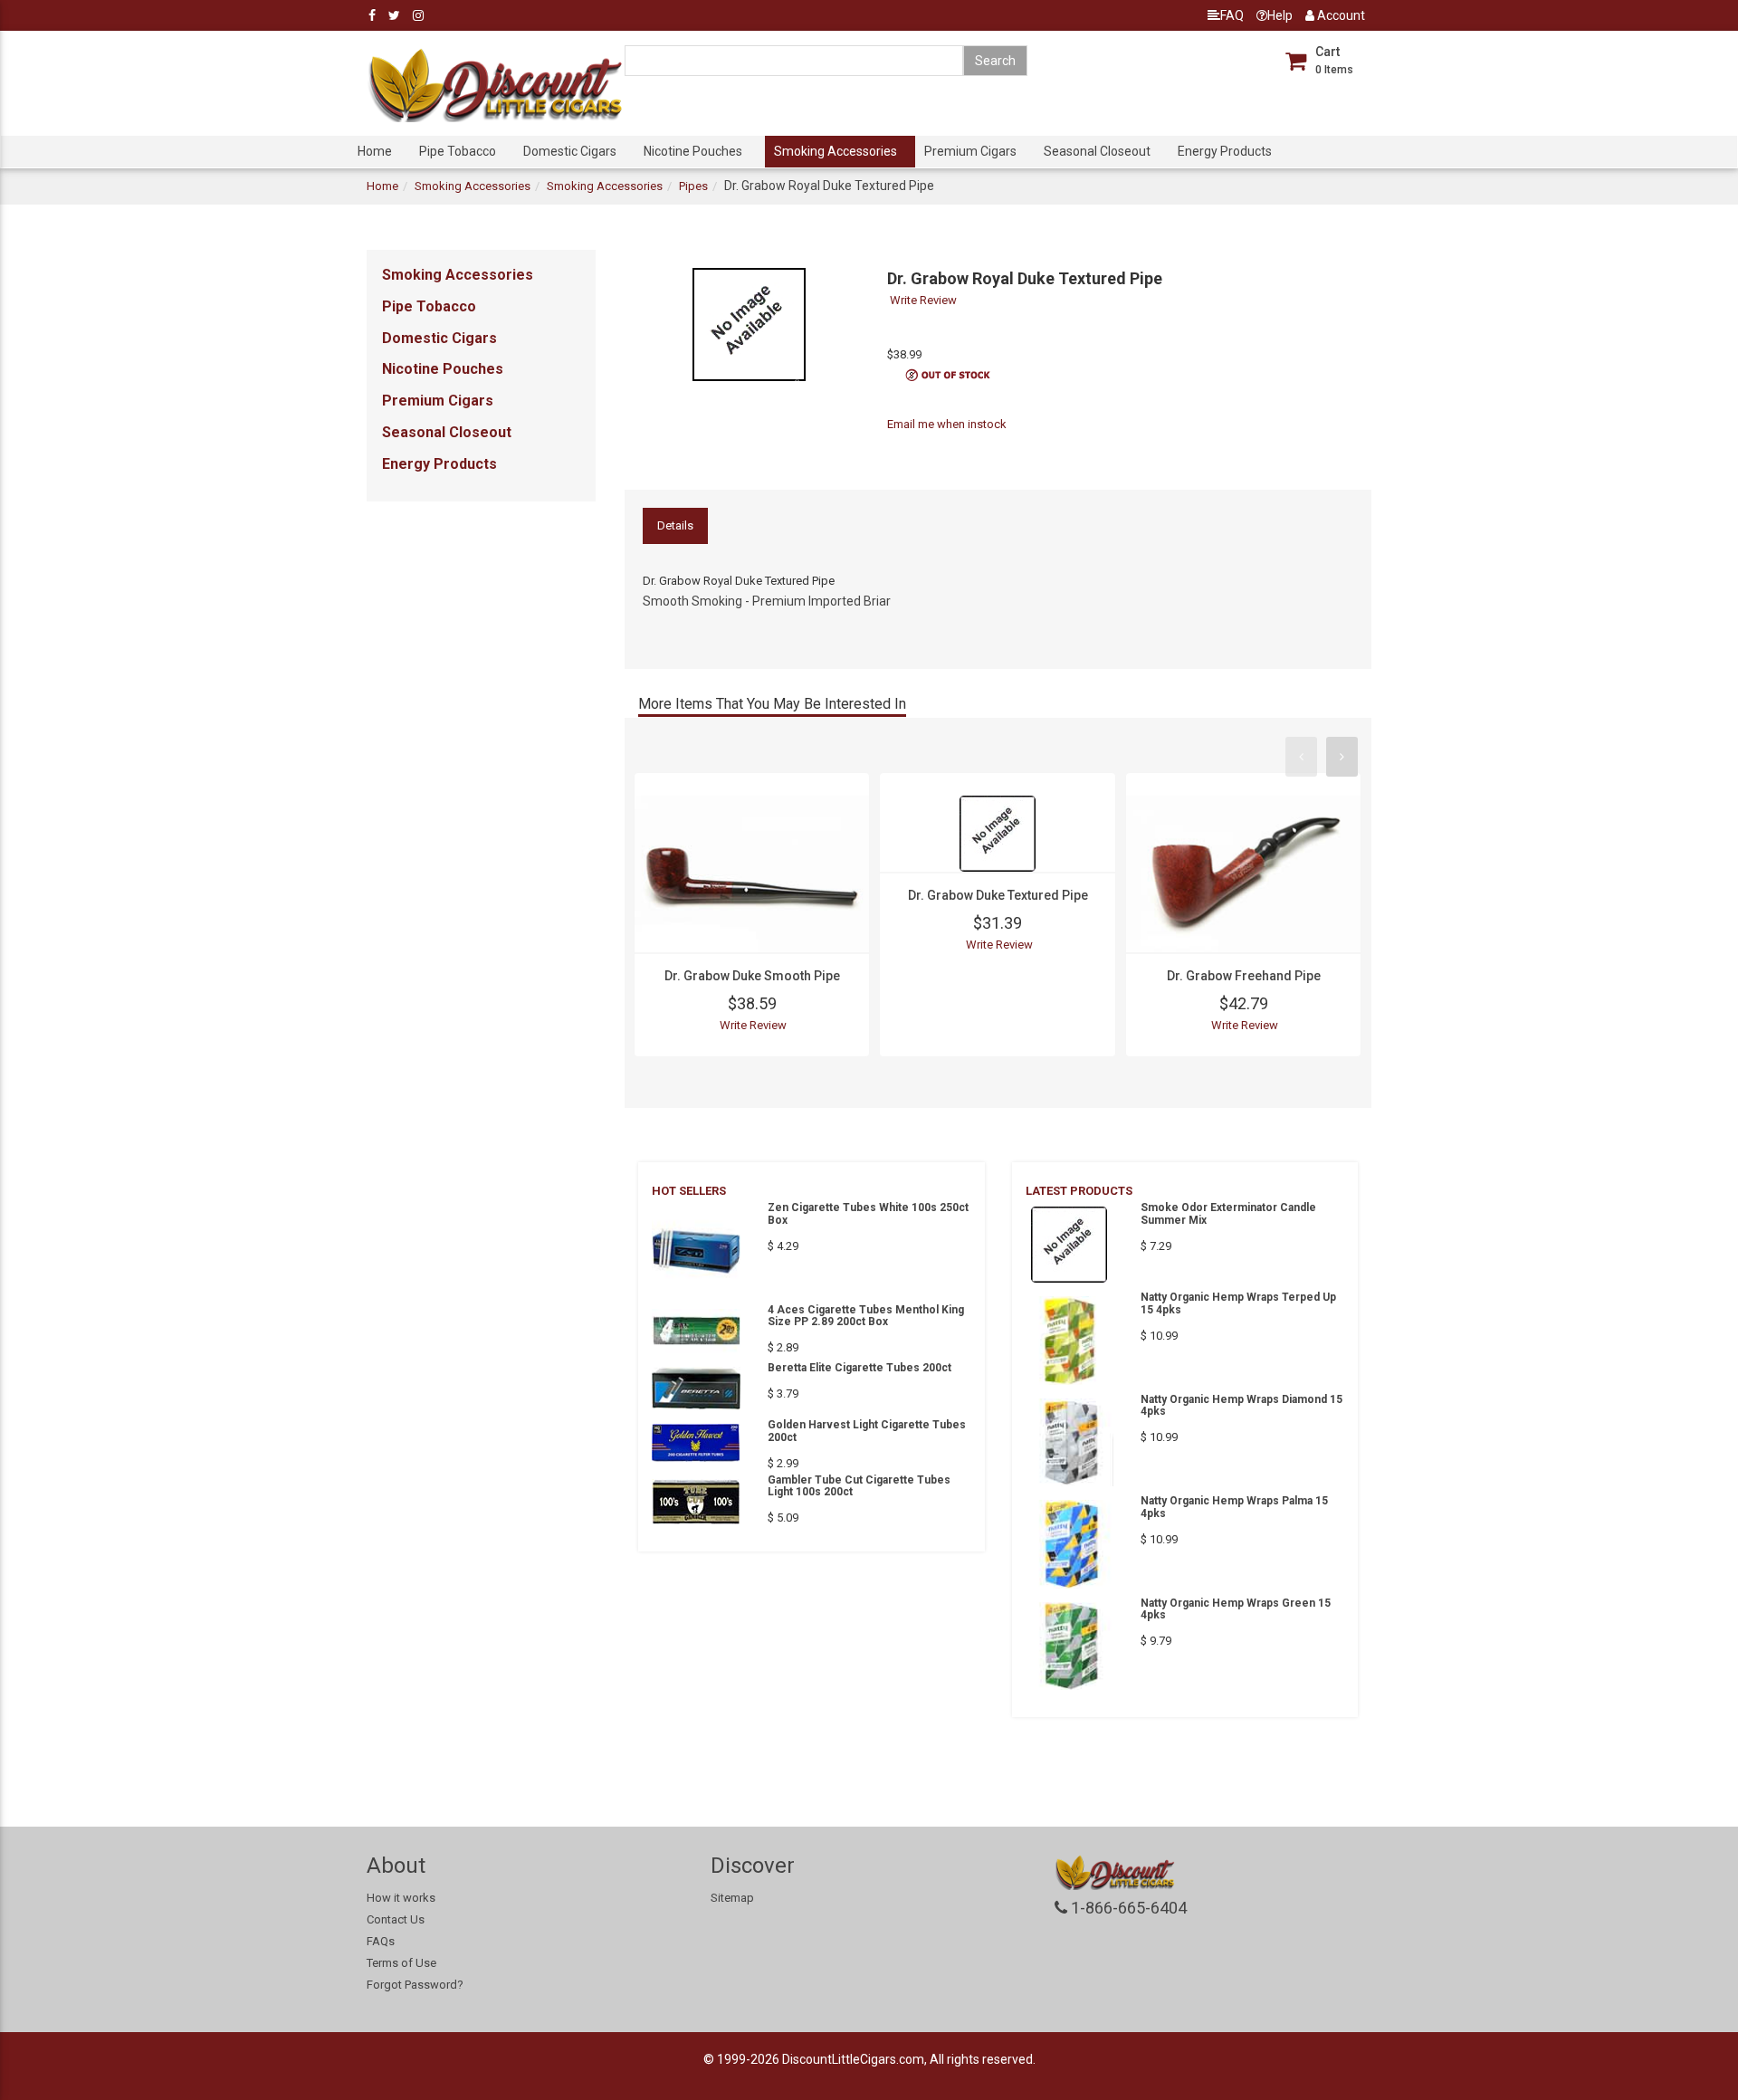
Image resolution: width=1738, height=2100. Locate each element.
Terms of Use (401, 1963)
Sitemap (732, 1898)
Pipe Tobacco (458, 151)
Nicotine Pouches (693, 151)
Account (1340, 15)
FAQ (1232, 15)
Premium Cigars (970, 151)
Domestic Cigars (570, 151)
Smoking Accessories (836, 151)
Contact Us (396, 1919)
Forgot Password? (415, 1985)
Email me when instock (947, 424)
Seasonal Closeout (1097, 151)
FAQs (381, 1941)
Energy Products (1225, 151)
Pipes (693, 186)
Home (375, 151)
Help (1280, 15)
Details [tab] (675, 525)
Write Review (923, 300)
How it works (401, 1898)
